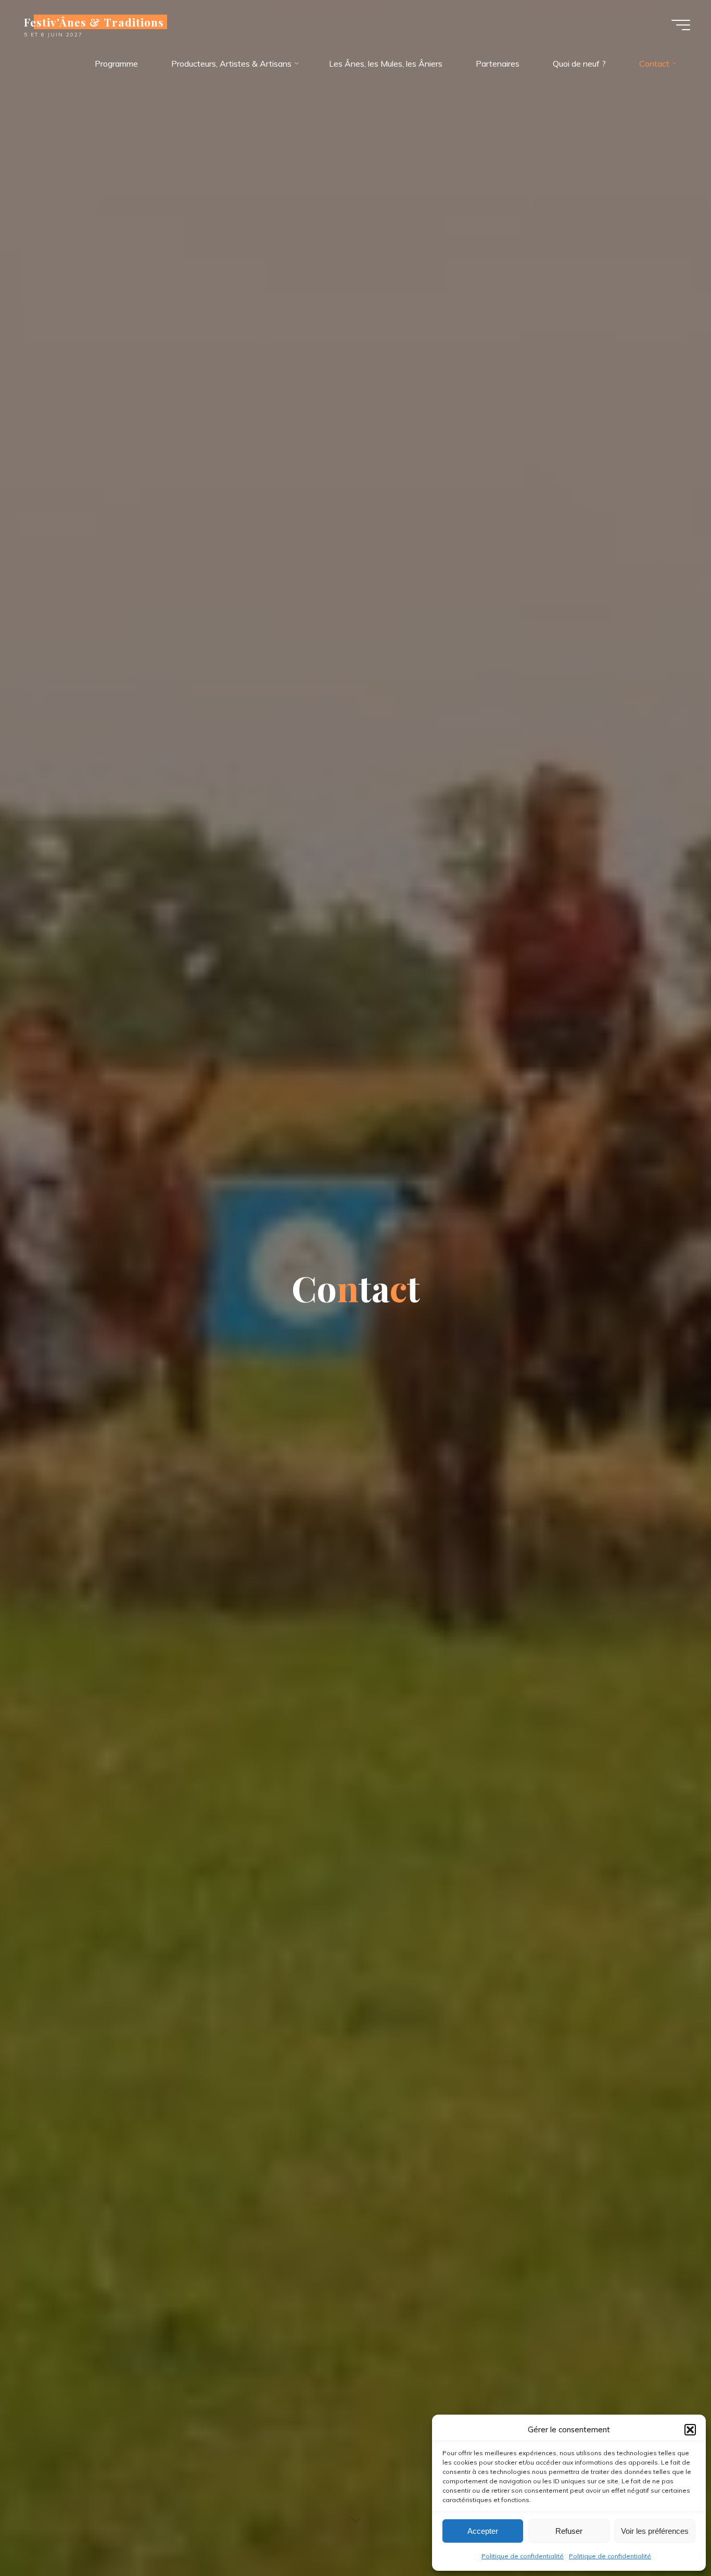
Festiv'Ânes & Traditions (94, 22)
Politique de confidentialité (523, 2556)
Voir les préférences (655, 2531)
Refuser (569, 2531)
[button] (690, 2430)
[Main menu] (681, 25)
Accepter (483, 2531)
